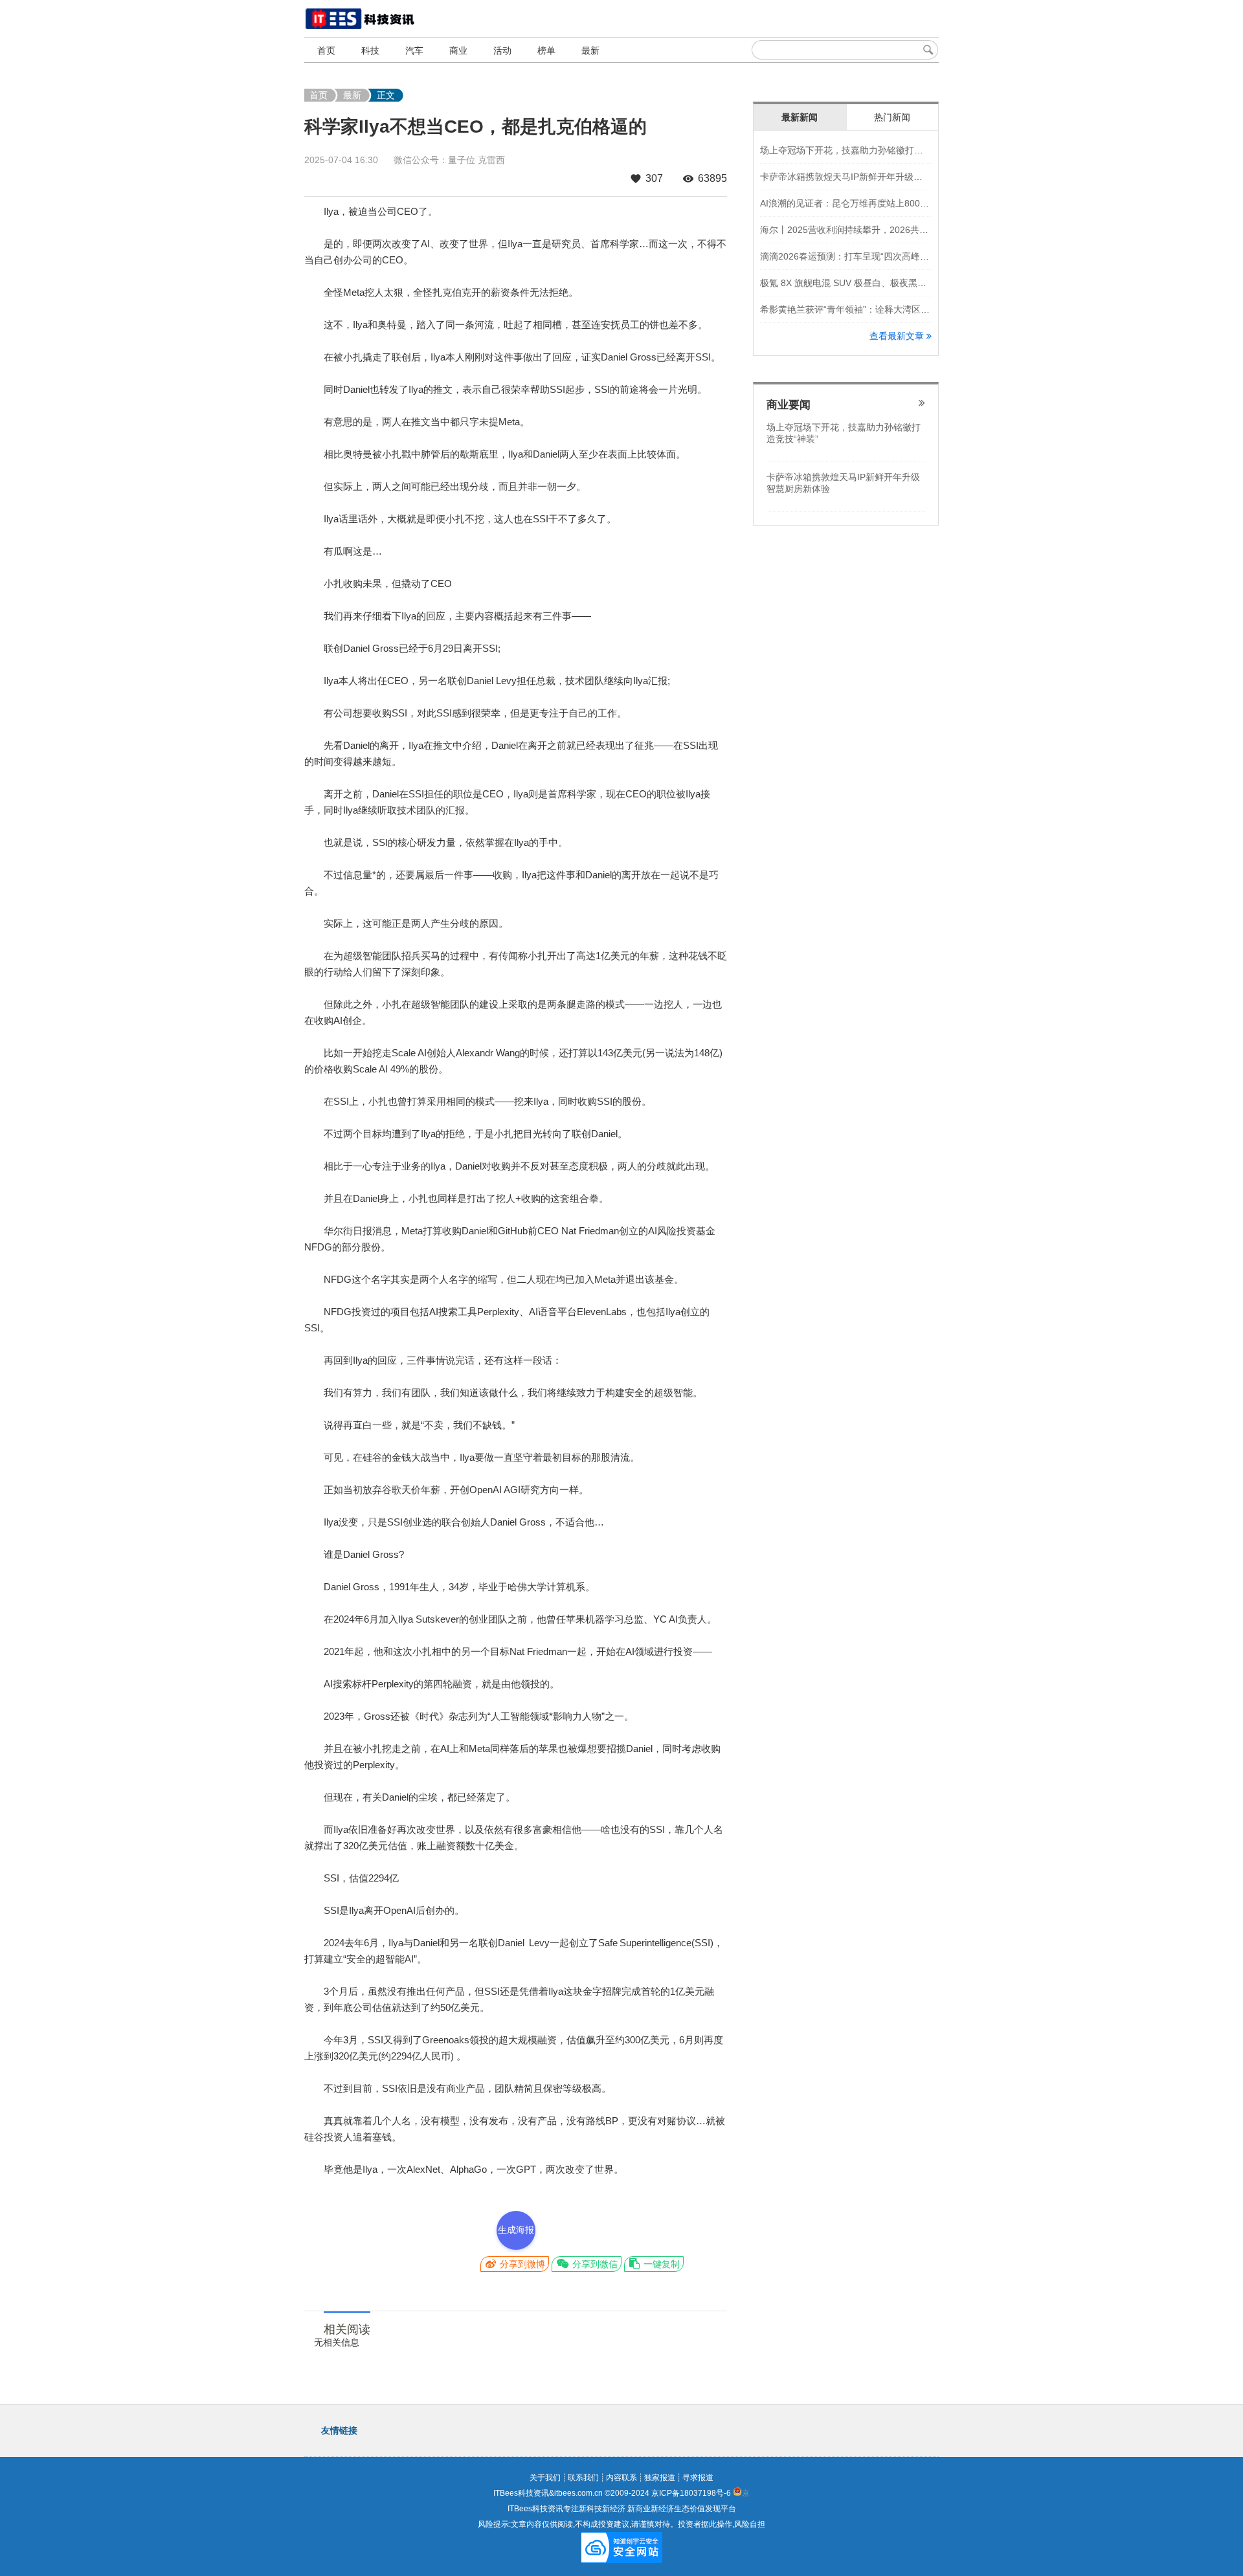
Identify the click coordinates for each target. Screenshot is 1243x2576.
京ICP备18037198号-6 (691, 2493)
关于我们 (545, 2478)
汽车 (414, 50)
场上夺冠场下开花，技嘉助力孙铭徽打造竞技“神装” (863, 150)
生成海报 (516, 2230)
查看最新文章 (898, 336)
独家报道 (660, 2478)
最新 (590, 50)
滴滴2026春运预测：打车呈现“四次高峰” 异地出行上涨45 (875, 256)
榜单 (546, 50)
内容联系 (621, 2478)
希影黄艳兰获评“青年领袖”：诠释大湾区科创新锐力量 (868, 309)
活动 (502, 50)
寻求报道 (698, 2478)
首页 (326, 50)
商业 (458, 50)
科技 (370, 50)
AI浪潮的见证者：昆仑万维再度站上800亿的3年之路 (865, 203)
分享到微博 (521, 2264)
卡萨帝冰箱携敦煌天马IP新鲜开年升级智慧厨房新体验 (868, 177)
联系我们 (583, 2478)
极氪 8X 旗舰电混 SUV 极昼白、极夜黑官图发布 (857, 283)
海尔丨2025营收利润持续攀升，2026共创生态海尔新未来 (876, 230)
